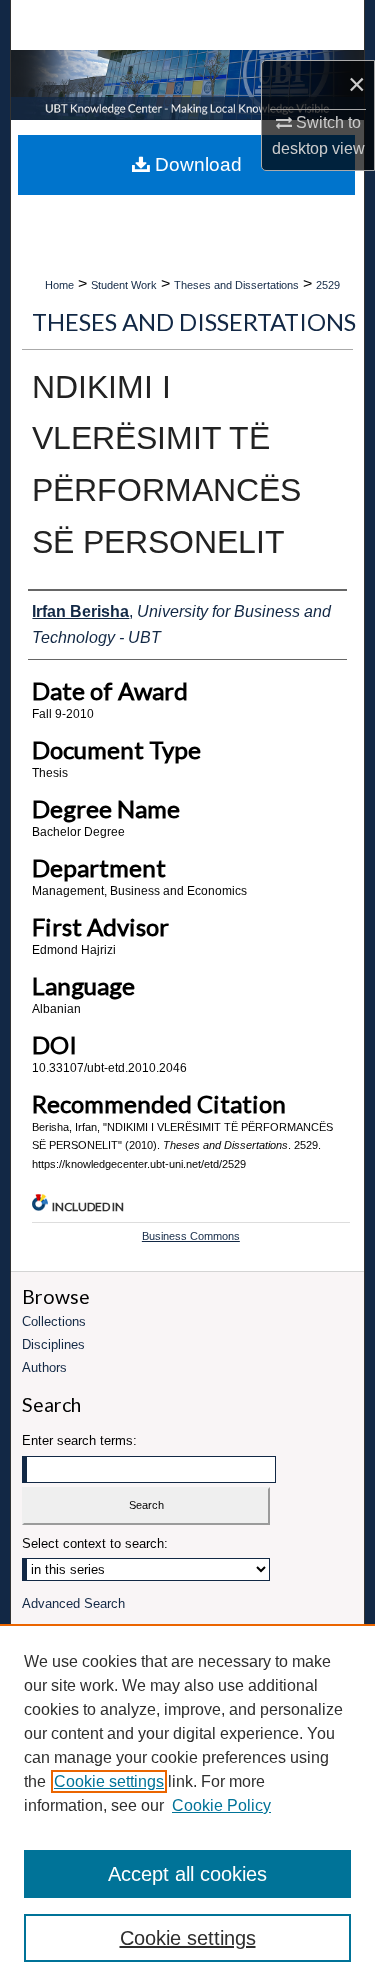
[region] (187, 1805)
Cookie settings (109, 1781)
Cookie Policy (221, 1805)
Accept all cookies (187, 1874)
